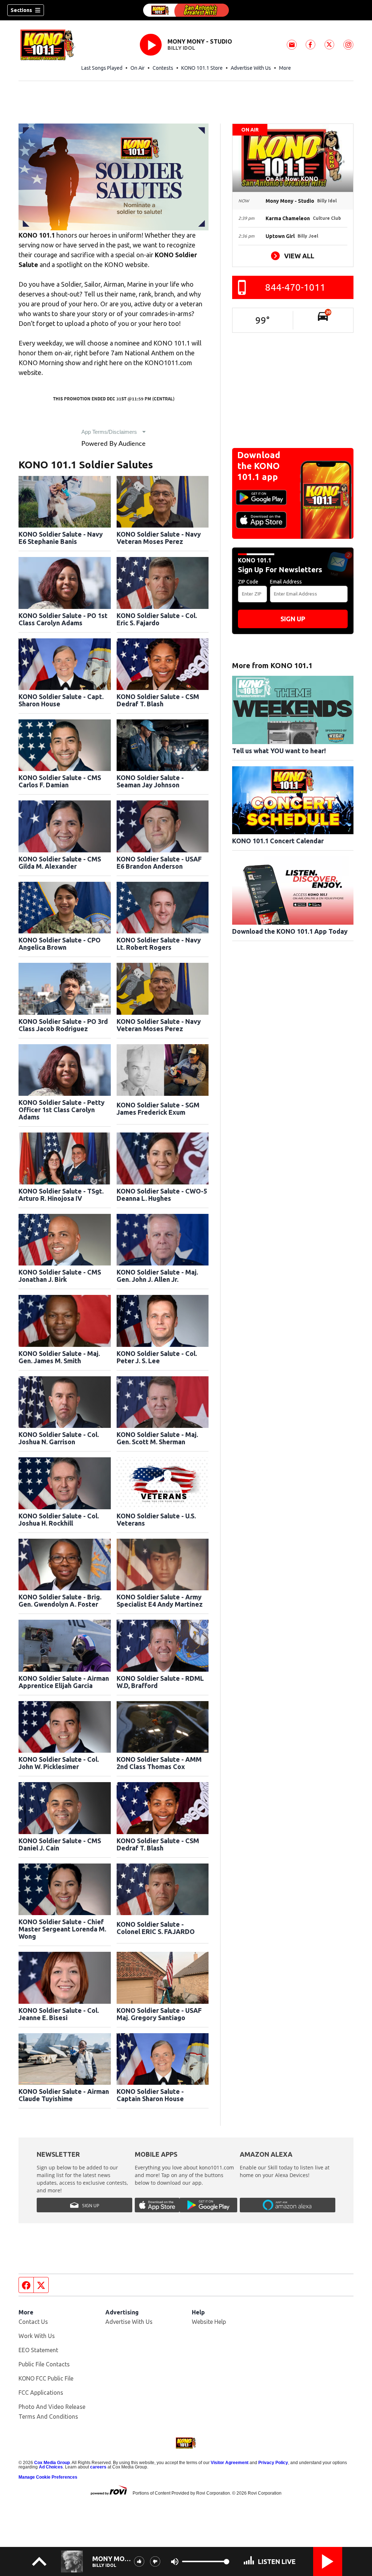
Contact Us (33, 2322)
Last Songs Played (102, 68)
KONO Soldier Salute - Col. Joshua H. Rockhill (59, 1519)
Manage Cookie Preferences (48, 2477)
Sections (21, 10)
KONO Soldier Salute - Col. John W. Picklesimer (59, 1763)
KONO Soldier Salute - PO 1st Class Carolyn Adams (63, 619)
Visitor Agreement (230, 2463)
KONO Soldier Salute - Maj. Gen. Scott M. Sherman (157, 1438)
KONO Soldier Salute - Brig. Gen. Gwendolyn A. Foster (60, 1600)
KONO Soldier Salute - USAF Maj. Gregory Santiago (159, 2014)
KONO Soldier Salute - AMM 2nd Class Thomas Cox (159, 1763)
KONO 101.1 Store (202, 68)
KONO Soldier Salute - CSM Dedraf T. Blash (158, 700)
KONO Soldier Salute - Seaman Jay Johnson (150, 781)
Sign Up (293, 619)
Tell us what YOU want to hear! (279, 751)
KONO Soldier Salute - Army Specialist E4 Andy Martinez (160, 1600)
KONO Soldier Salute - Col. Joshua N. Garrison (59, 1438)
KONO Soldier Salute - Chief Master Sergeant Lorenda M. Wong (62, 1929)
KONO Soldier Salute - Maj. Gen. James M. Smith (59, 1357)
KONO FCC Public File (46, 2378)
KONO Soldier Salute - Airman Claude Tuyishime (64, 2095)
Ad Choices (51, 2467)
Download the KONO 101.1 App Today (290, 931)
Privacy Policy (273, 2463)
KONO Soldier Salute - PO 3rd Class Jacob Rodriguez (63, 1025)
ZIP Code (248, 582)
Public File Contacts (44, 2364)
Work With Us (37, 2336)
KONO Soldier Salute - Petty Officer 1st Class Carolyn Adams (62, 1110)
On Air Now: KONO (293, 179)
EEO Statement (38, 2350)
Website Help (209, 2322)
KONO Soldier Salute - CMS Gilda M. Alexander (60, 863)
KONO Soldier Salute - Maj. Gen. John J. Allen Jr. (157, 1276)
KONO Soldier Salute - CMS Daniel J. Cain (60, 1844)
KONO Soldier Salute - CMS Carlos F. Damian (60, 781)
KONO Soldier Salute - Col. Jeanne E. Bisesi (59, 2014)
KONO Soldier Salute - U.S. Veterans (156, 1519)
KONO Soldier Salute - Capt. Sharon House (61, 700)
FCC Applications (41, 2393)
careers (98, 2467)
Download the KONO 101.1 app (259, 466)
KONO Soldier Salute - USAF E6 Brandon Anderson (159, 863)
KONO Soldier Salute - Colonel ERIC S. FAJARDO (156, 1928)
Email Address (286, 582)
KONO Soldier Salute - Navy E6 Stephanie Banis (61, 538)
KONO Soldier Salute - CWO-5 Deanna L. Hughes (162, 1195)
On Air (138, 68)
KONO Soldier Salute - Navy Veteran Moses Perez (159, 538)
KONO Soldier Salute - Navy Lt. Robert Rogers (159, 944)
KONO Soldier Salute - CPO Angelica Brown (60, 944)
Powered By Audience (114, 444)
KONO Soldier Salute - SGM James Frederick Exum (158, 1109)
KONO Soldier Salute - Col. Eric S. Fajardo (157, 619)
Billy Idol (181, 48)
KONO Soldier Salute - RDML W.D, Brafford (160, 1682)
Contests (163, 68)
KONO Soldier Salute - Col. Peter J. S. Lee (157, 1357)
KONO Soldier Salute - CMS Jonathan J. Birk (60, 1276)
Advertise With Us (251, 68)
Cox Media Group (52, 2463)
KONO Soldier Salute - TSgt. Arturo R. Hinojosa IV (61, 1195)
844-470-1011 (295, 287)
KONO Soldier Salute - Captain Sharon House (150, 2095)
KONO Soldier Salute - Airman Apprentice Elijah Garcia (64, 1682)
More (285, 68)
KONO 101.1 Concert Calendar (278, 841)
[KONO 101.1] (186, 10)
